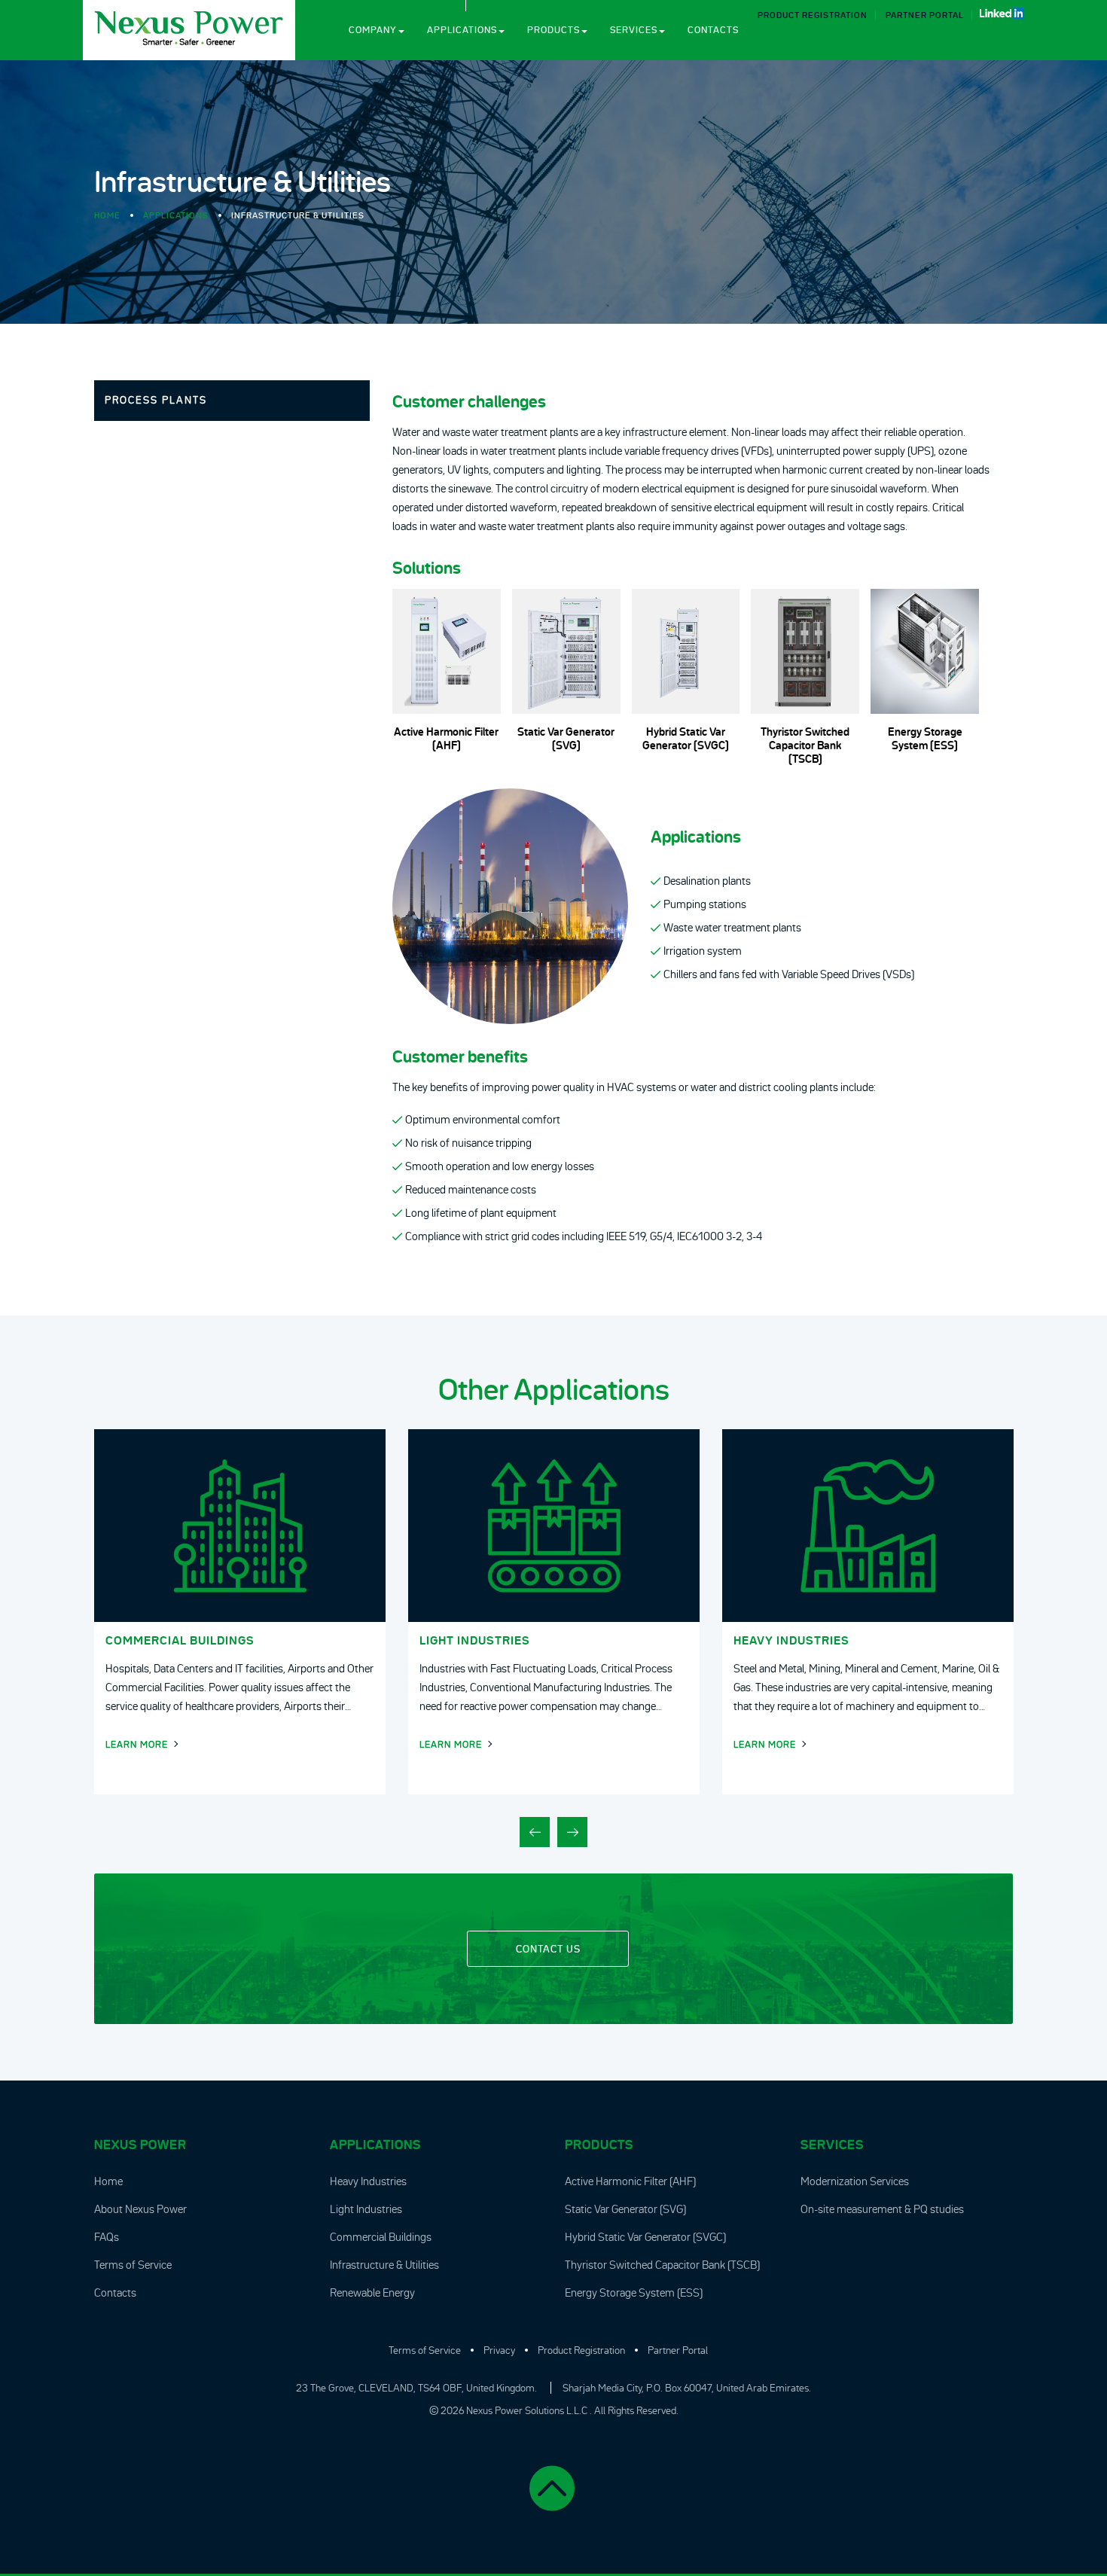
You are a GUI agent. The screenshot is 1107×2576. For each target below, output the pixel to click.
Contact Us (548, 1949)
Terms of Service (133, 2265)
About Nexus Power (140, 2209)
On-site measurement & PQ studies (882, 2209)
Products (553, 30)
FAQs (107, 2237)
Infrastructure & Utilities (384, 2265)
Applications (462, 30)
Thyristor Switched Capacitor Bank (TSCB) (662, 2265)
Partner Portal (925, 15)
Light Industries (366, 2209)
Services (634, 30)
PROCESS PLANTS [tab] (156, 400)
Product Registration (813, 15)
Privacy (499, 2350)
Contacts (713, 30)
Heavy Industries (368, 2181)
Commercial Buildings (381, 2237)
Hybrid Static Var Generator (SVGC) (645, 2237)
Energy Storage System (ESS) (634, 2292)
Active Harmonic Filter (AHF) (630, 2181)
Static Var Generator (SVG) (625, 2209)
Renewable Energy (372, 2292)
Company (373, 30)
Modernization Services (855, 2181)
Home (107, 215)
